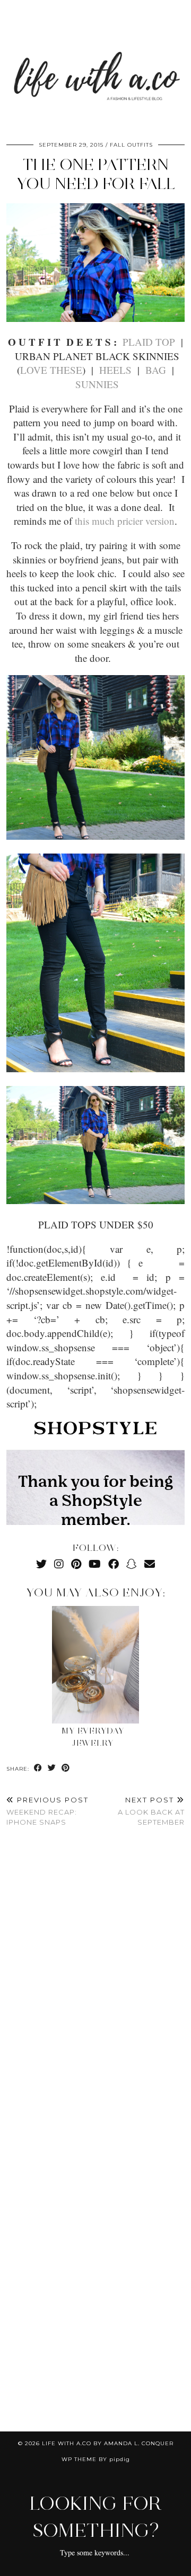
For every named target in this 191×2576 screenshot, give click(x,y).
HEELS (115, 370)
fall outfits (131, 145)
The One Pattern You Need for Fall (96, 174)
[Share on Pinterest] (66, 1768)
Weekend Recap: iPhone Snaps (47, 1811)
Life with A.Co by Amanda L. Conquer (108, 2443)
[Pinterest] (76, 1564)
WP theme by (96, 2459)
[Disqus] (95, 1992)
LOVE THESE (51, 370)
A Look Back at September (151, 1811)
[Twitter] (41, 1564)
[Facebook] (114, 1564)
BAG (156, 370)
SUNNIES (97, 384)
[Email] (150, 1564)
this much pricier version (125, 521)
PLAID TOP (149, 342)
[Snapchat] (132, 1564)
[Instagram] (59, 1564)
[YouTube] (95, 1564)
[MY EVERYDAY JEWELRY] (96, 1665)
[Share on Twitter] (52, 1768)
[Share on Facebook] (38, 1768)
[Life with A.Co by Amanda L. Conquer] (95, 66)
